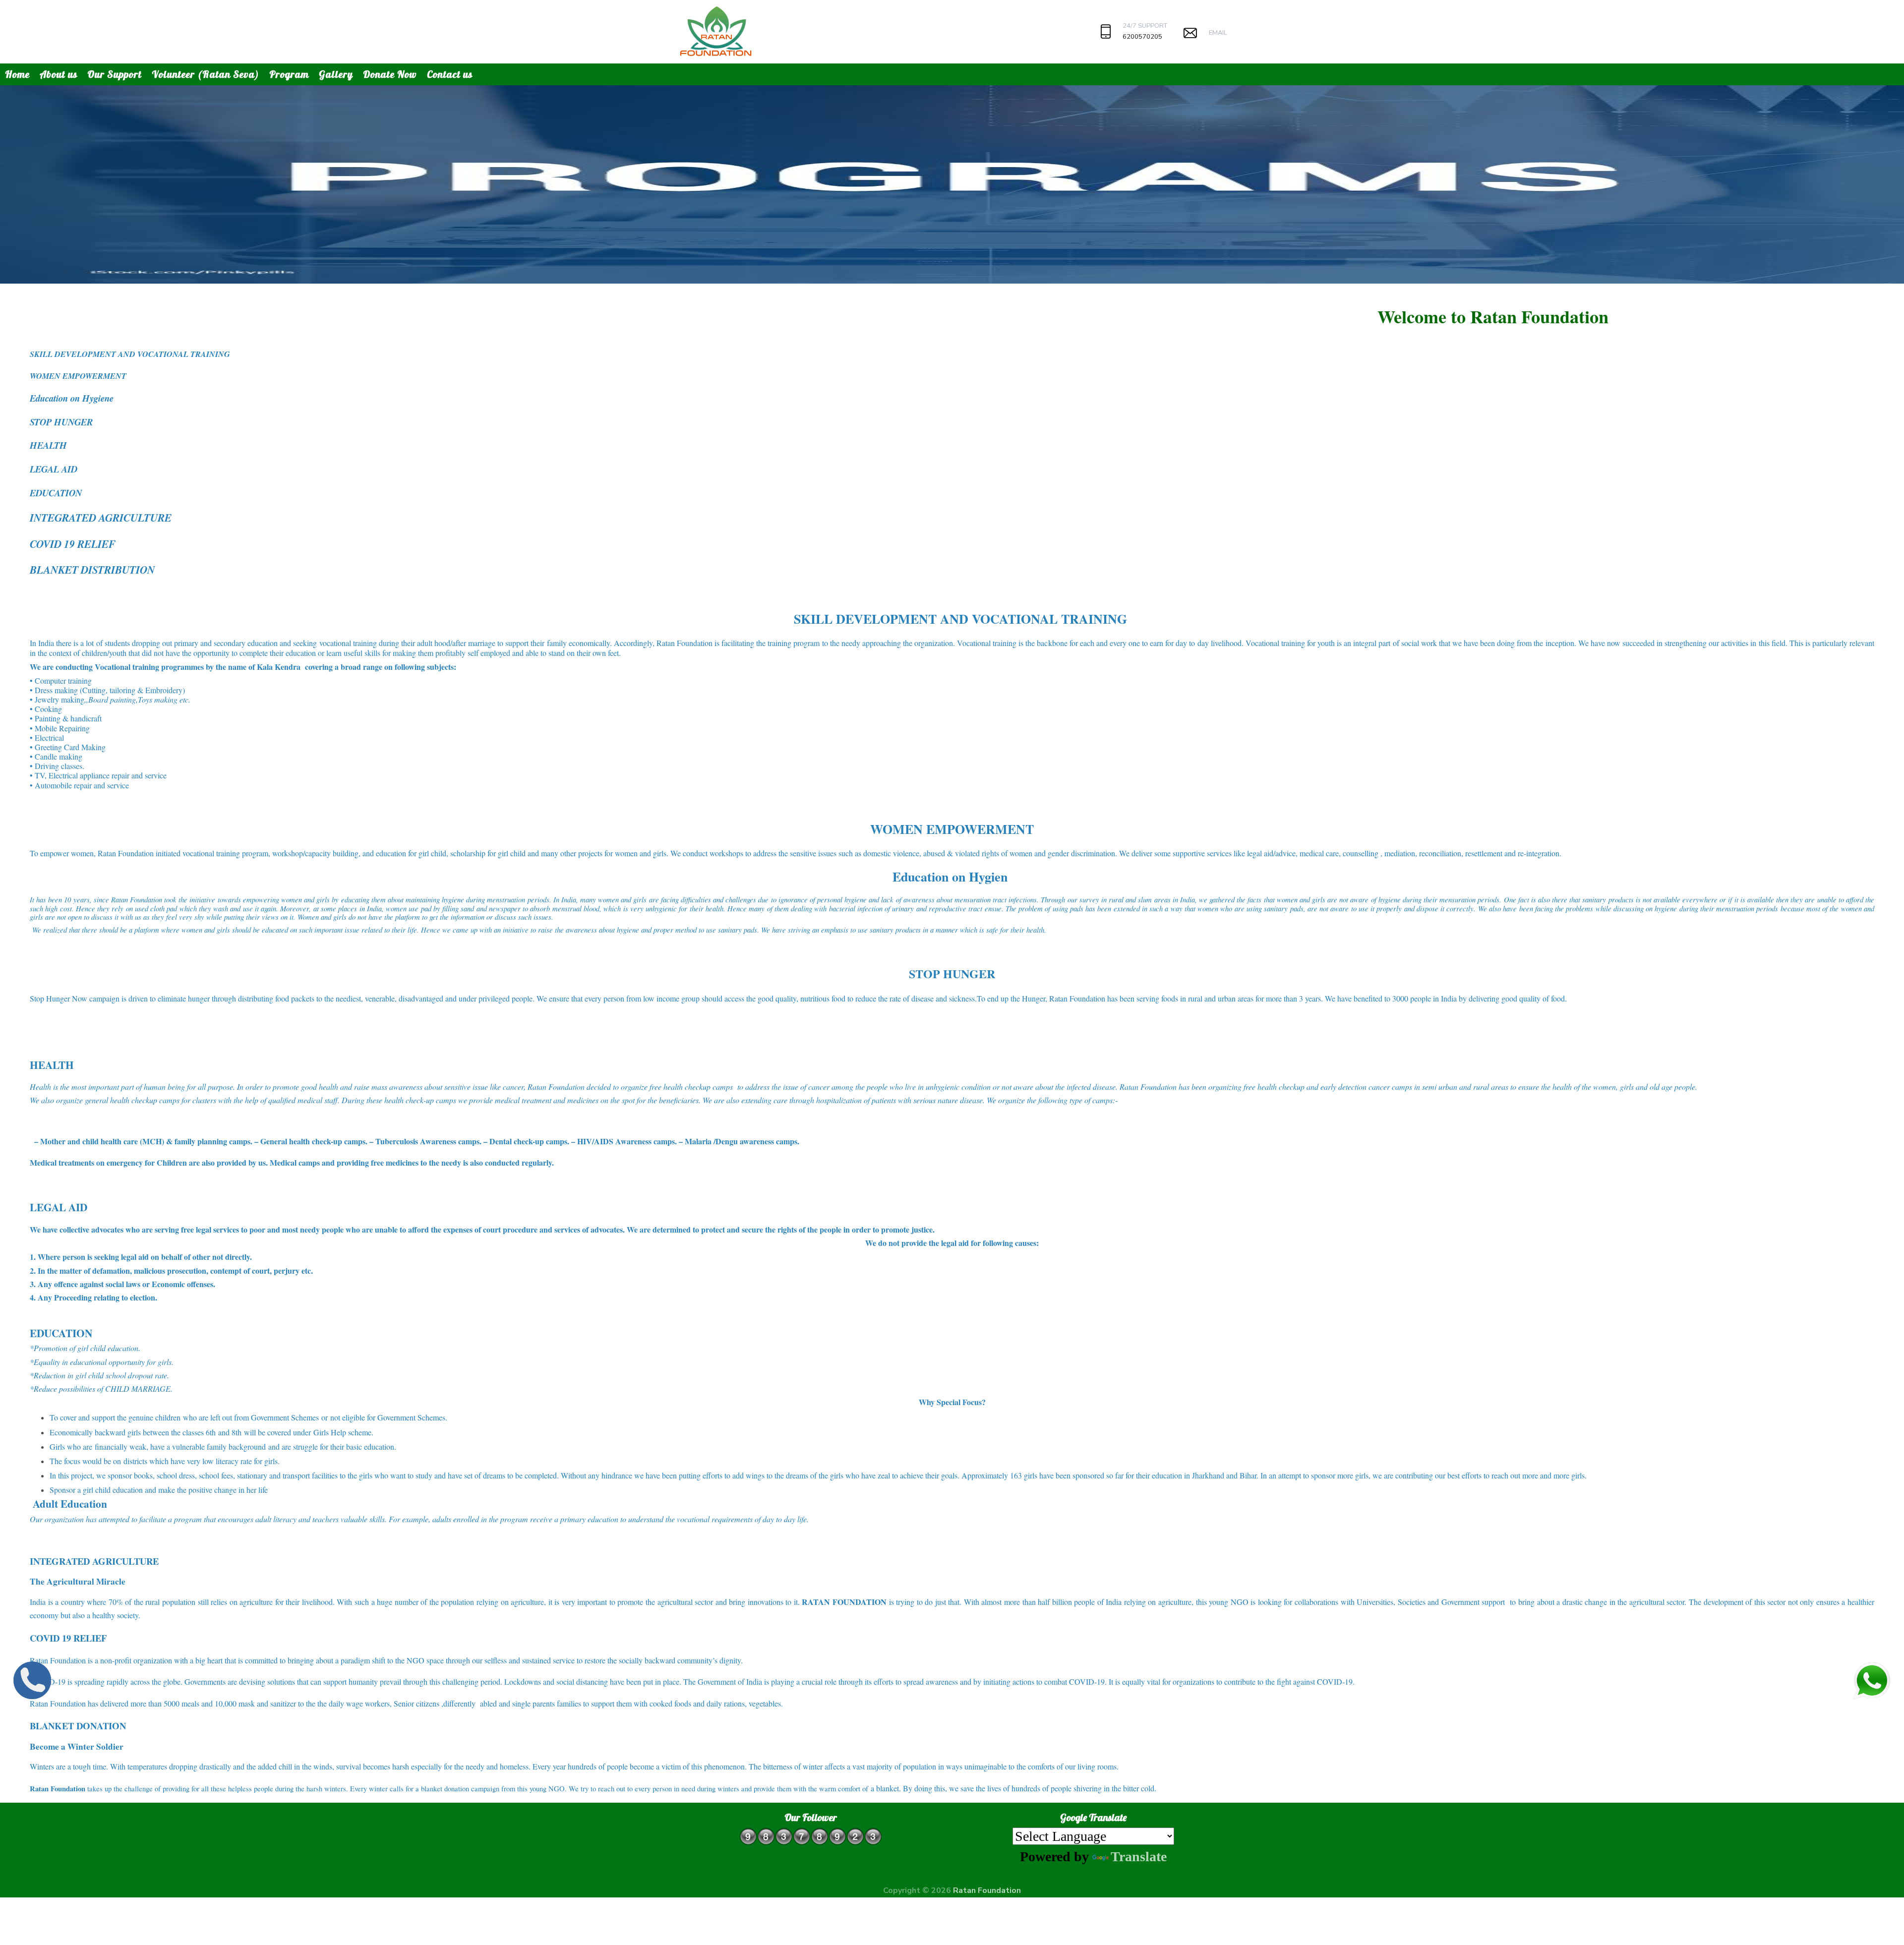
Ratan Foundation (987, 1890)
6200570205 (1142, 37)
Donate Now (390, 74)
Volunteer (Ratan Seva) (206, 74)
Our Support (115, 74)
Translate (1139, 1857)
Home (17, 74)
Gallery (336, 74)
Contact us (450, 74)
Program (289, 74)
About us (59, 74)
